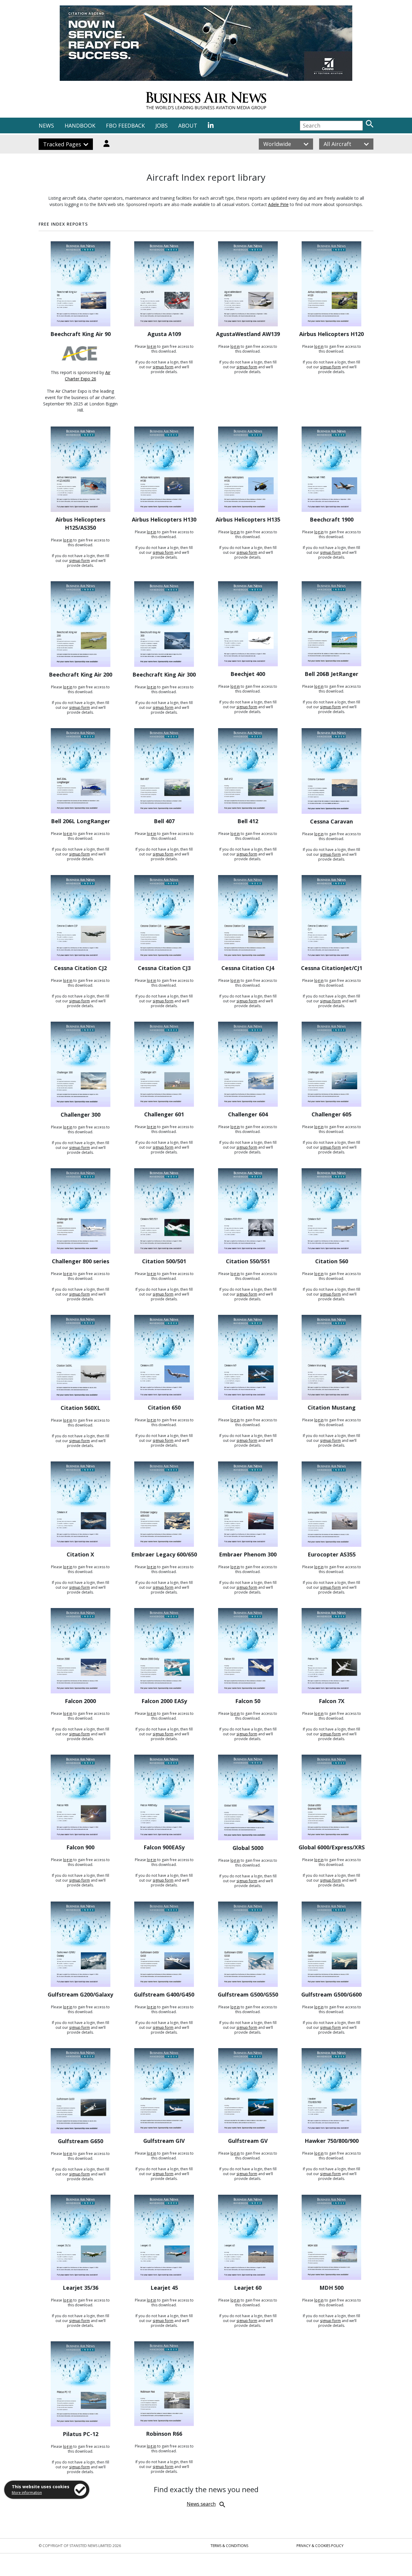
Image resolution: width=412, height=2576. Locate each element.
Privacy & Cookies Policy (320, 2546)
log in (152, 346)
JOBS (162, 125)
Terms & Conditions (229, 2546)
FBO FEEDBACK (125, 125)
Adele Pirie (278, 204)
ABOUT (188, 125)
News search (201, 2504)
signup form (163, 367)
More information (27, 2493)
